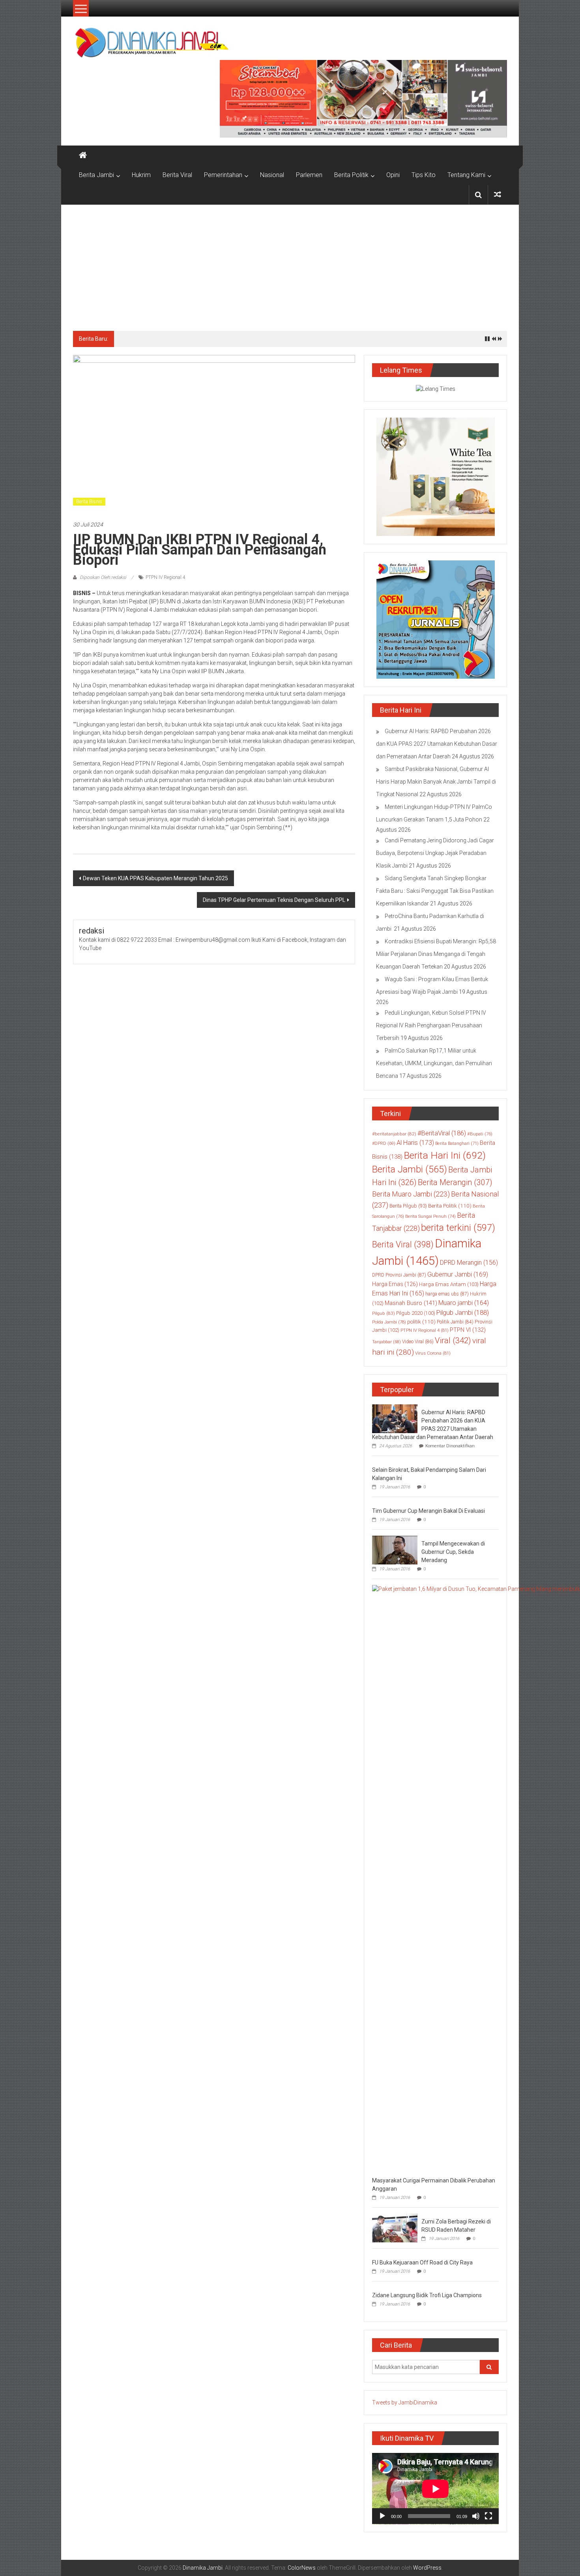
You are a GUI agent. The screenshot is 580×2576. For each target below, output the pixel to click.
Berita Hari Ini (445, 1155)
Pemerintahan (223, 175)
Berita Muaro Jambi (411, 1194)
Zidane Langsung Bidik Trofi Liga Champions (427, 2295)
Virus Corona (433, 1353)
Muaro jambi (464, 1303)
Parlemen (309, 175)
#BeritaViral (442, 1133)
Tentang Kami (466, 175)
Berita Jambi (96, 175)
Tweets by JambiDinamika (405, 2402)
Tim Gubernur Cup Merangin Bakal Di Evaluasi (428, 1511)
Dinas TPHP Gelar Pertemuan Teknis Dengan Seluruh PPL (274, 900)
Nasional (272, 175)
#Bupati (480, 1134)
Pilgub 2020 (416, 1313)
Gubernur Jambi (458, 1274)
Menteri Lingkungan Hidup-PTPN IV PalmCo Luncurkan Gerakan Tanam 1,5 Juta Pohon (236, 339)
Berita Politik (351, 175)
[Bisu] (476, 2516)
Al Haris (415, 1143)
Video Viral (418, 1342)
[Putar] (382, 2516)
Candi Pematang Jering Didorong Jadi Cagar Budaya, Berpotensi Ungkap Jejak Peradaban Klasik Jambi (435, 853)
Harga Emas (395, 1284)
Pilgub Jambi (463, 1312)
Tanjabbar (386, 1342)
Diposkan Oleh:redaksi (103, 577)
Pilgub (384, 1313)
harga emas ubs (447, 1294)
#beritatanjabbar (394, 1134)
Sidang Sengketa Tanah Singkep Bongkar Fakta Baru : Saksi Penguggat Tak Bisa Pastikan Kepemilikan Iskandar (435, 891)
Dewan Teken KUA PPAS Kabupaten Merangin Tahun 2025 (155, 878)
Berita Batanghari (457, 1143)
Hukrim (141, 175)
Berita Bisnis (89, 502)
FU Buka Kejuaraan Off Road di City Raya (422, 2262)
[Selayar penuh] (488, 2516)
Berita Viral (177, 175)
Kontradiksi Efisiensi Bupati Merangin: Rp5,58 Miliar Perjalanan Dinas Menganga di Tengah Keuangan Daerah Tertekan (436, 954)
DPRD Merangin (469, 1263)
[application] (435, 2489)
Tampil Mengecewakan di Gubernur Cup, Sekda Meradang (453, 1552)
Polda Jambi (389, 1322)
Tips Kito (424, 175)
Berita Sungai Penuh (430, 1216)
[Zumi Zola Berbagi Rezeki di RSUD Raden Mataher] (395, 2227)
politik (421, 1322)
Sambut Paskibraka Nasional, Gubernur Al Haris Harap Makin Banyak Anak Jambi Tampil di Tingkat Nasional (436, 782)
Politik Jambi (455, 1322)
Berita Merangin (455, 1183)
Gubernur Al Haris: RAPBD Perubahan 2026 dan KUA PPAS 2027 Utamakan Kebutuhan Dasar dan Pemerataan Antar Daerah (437, 744)
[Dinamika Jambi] (83, 155)
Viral (453, 1340)
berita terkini (458, 1228)
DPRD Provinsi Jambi (399, 1275)
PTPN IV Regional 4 (166, 577)
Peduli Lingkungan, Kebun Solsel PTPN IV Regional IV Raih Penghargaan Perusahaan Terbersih (431, 1025)
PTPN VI (468, 1330)
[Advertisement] (290, 264)
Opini (393, 175)
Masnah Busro (411, 1303)
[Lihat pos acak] (498, 195)
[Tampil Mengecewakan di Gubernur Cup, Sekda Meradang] (395, 1549)
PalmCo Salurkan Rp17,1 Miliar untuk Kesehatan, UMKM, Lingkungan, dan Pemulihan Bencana (434, 1063)
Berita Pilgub (408, 1206)
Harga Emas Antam (449, 1284)
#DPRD (384, 1143)
